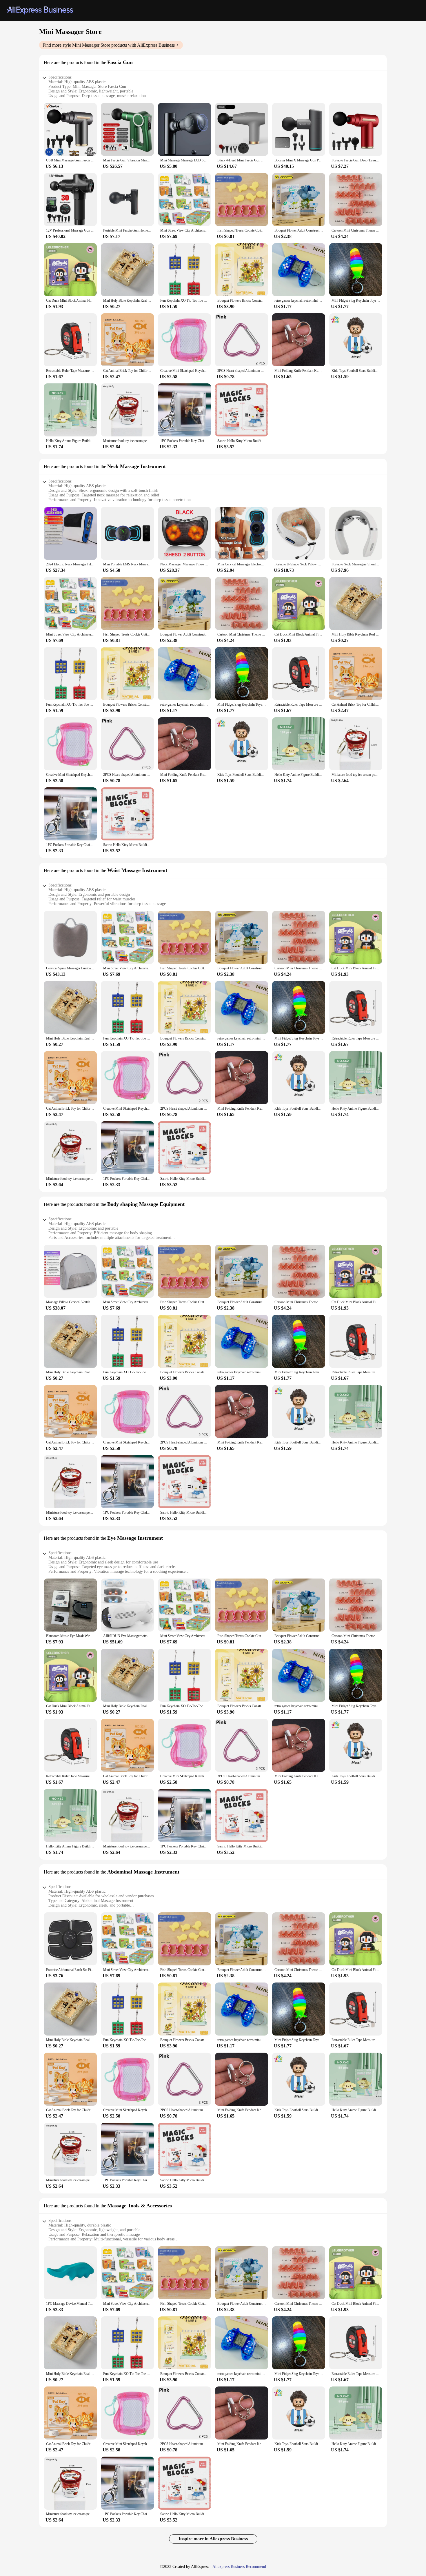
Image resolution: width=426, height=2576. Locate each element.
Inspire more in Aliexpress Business (213, 2539)
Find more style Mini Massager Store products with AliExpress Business (109, 45)
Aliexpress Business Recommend (239, 2567)
